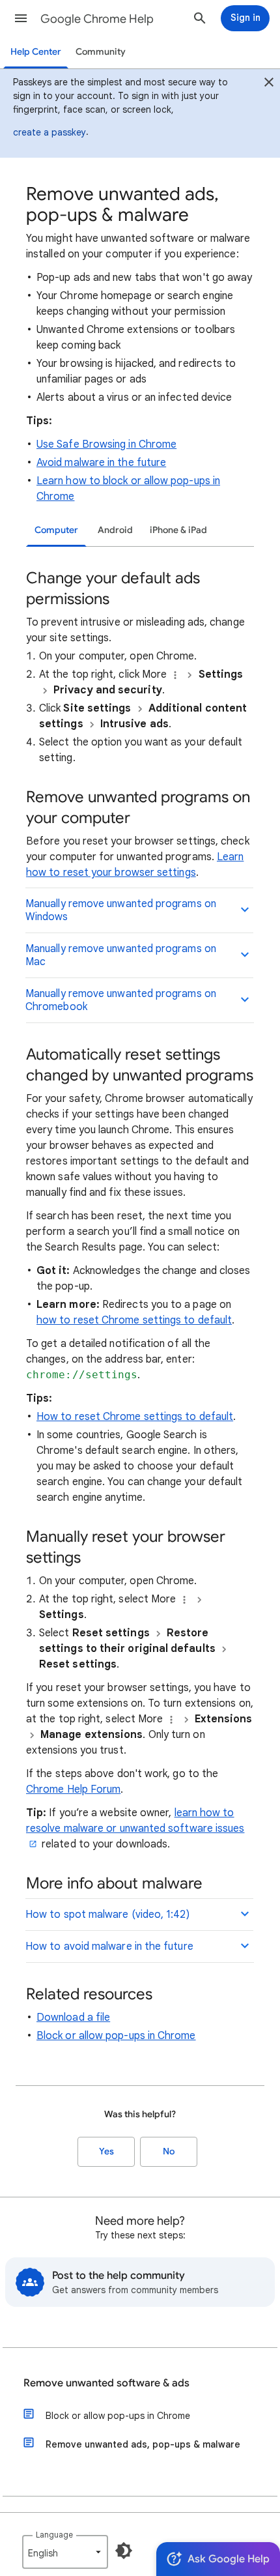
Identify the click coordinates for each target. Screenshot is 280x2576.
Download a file (73, 2018)
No (169, 2151)
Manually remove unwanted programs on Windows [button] (121, 910)
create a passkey (49, 132)
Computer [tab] (56, 530)
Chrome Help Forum (73, 1789)
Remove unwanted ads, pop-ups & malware (143, 2444)
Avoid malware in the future (101, 463)
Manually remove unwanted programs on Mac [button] (121, 955)
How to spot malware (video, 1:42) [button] (107, 1915)
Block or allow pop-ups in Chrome (116, 2036)
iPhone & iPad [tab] (178, 530)
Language (54, 2535)
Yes (106, 2151)
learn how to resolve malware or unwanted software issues (135, 1821)
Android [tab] (115, 530)
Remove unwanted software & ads (106, 2383)
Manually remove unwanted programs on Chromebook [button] (121, 1000)
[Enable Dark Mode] (124, 2551)
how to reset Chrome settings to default (134, 1320)
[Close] (269, 84)
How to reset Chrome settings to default (135, 1417)
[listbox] (65, 2552)
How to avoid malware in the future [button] (109, 1946)
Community (101, 52)
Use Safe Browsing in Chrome (106, 444)
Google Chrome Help (97, 19)
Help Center (36, 52)
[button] (21, 18)
